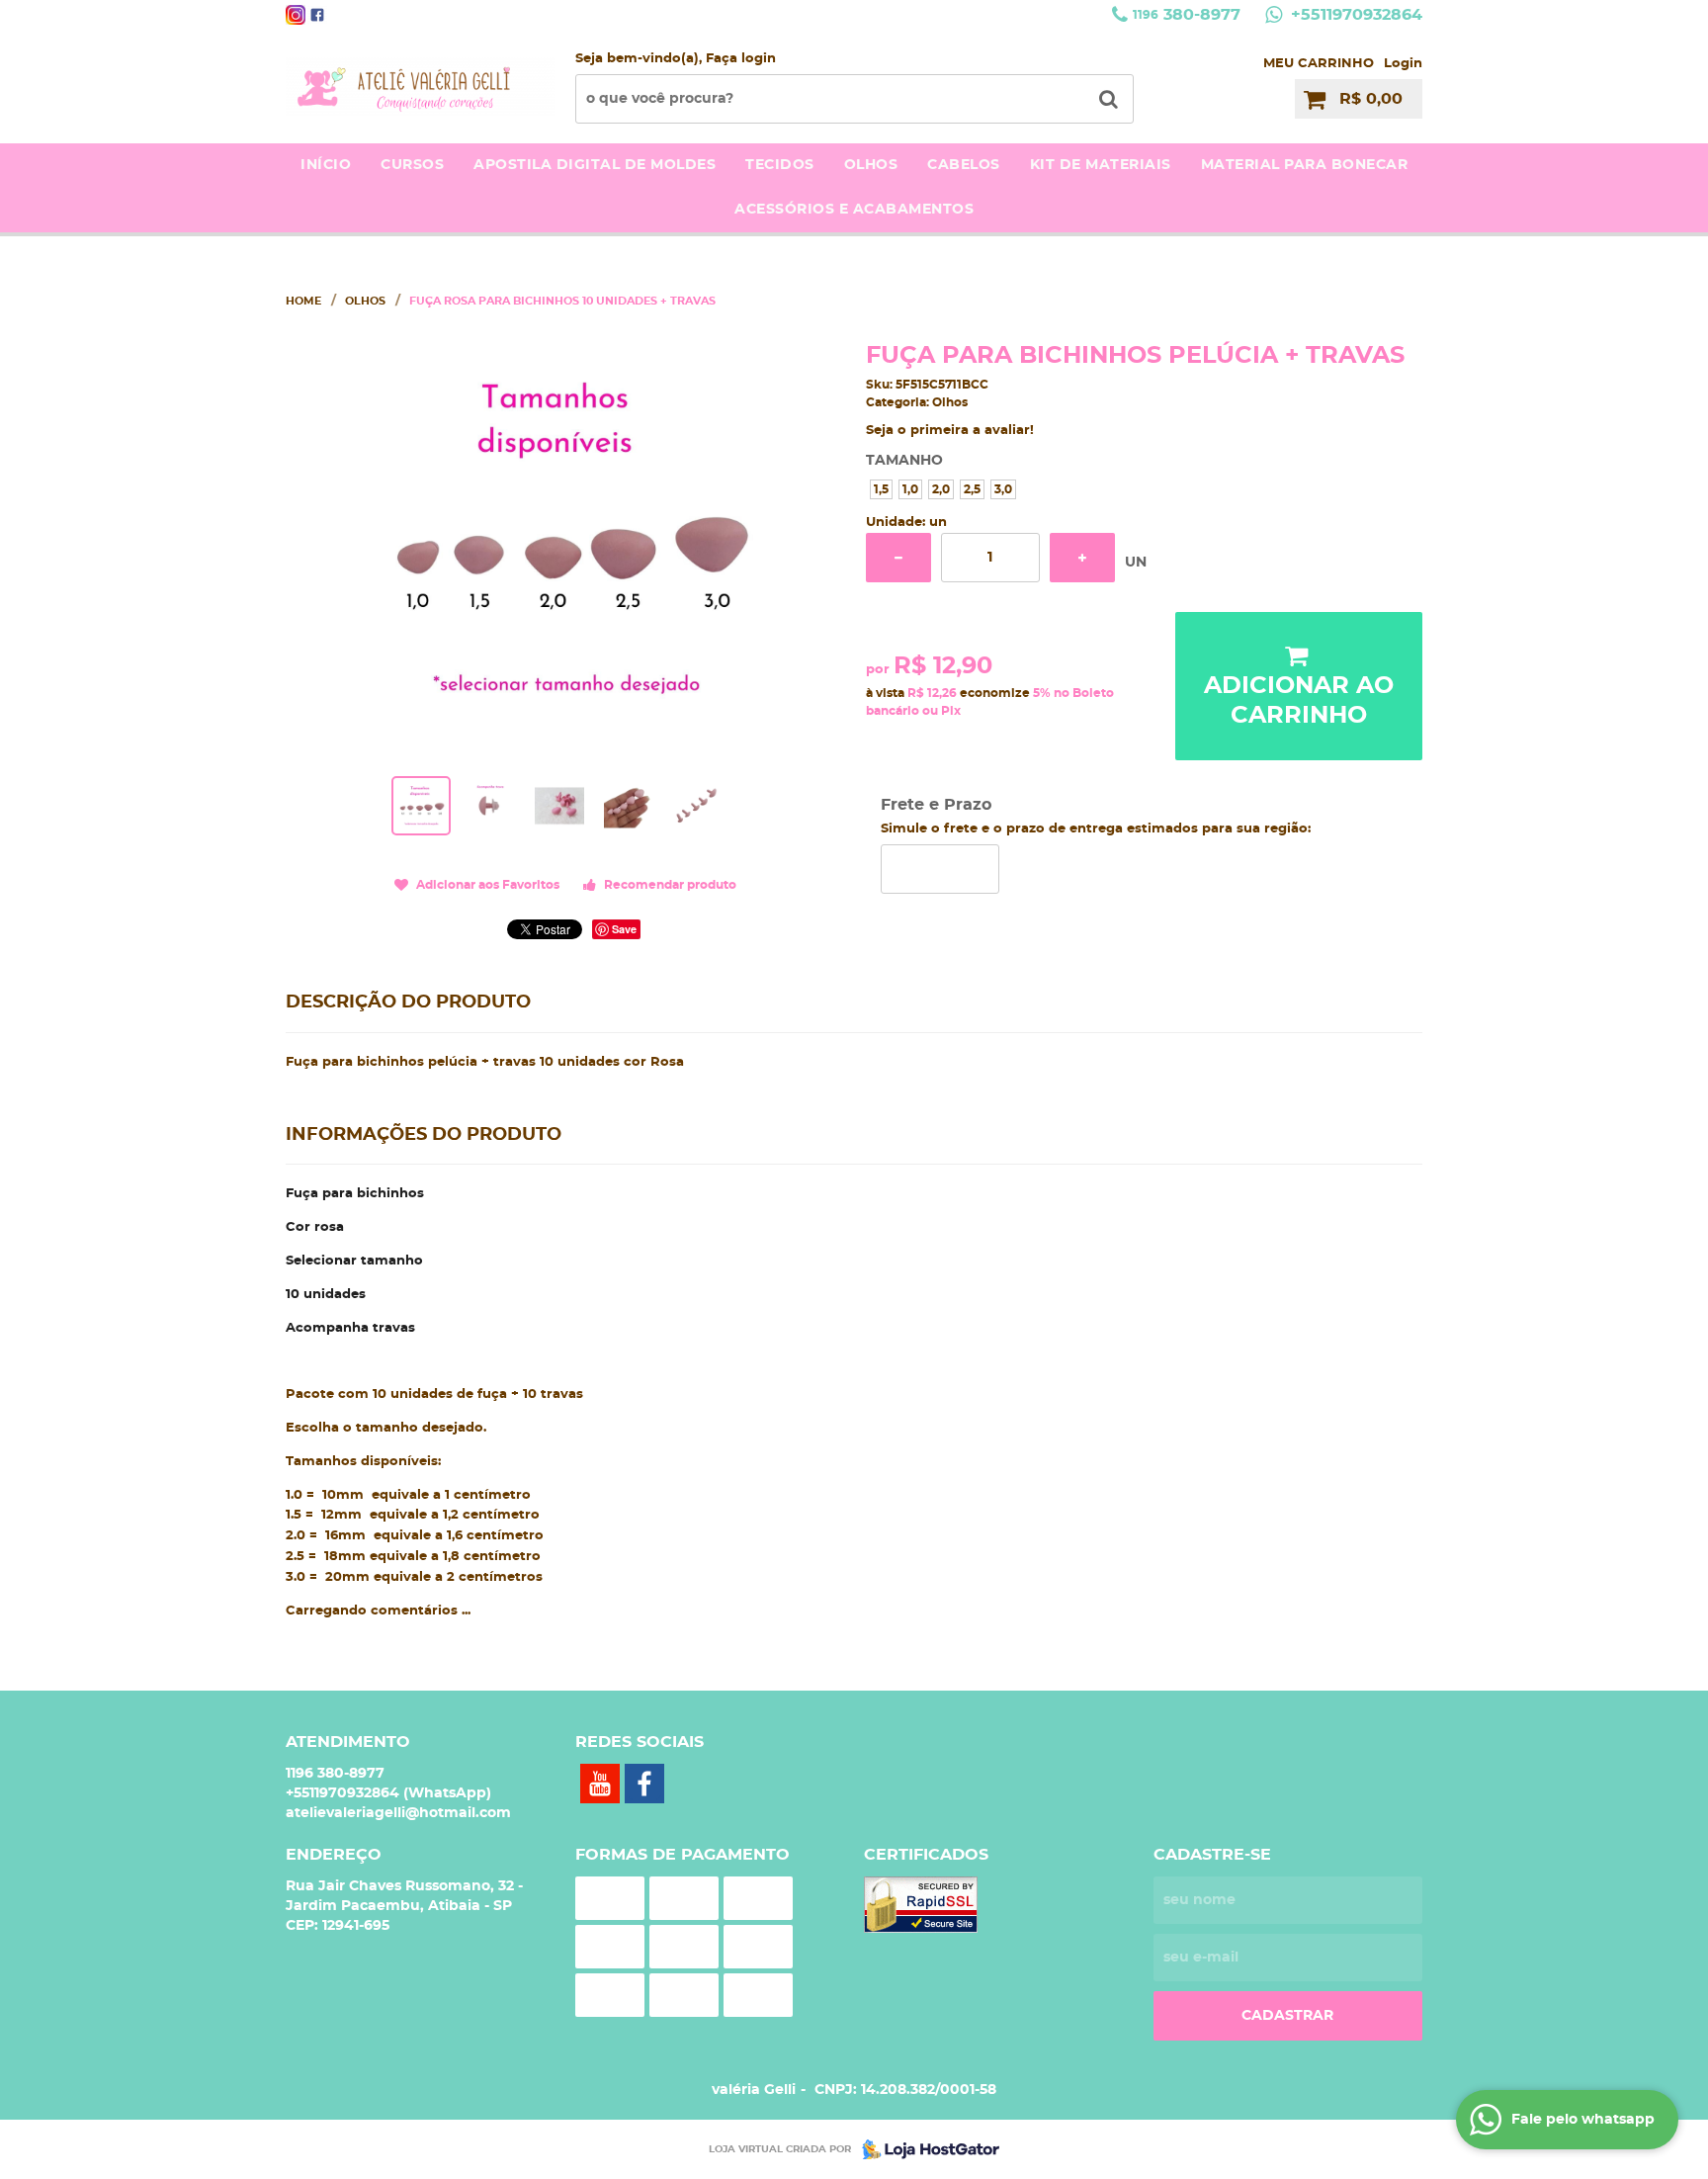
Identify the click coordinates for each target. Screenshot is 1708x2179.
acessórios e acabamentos (854, 210)
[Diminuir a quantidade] (898, 558)
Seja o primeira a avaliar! (950, 431)
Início (326, 165)
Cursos (412, 165)
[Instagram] (296, 15)
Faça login (741, 59)
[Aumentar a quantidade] (1082, 558)
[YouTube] (600, 1784)
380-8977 (1187, 15)
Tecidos (780, 165)
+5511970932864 (1354, 15)
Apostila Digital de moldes (595, 165)
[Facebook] (317, 15)
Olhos (871, 165)
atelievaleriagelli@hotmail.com (398, 1813)
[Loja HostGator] (925, 2149)
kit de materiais (1101, 165)
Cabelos (964, 165)
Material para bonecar (1305, 165)
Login (1403, 64)
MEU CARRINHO (1319, 64)
